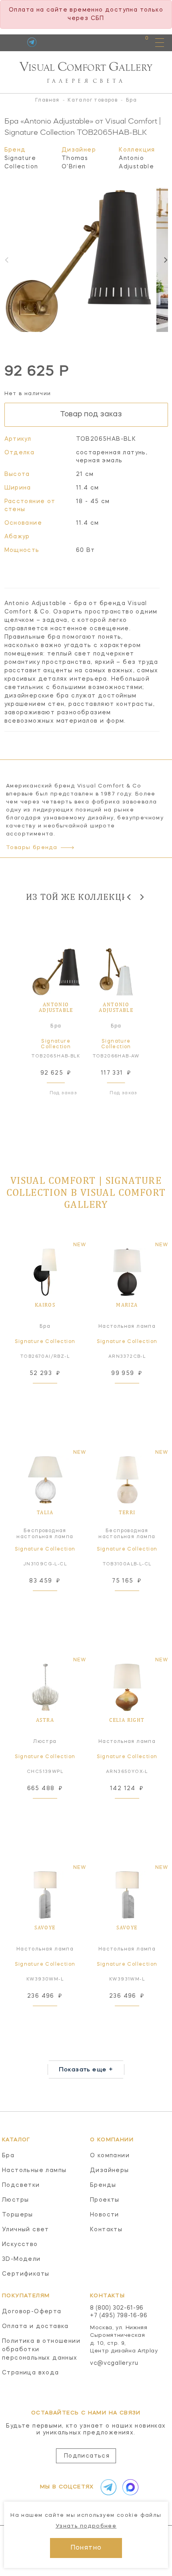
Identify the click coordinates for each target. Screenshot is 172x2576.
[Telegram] (32, 42)
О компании (110, 2156)
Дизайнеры (110, 2170)
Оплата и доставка (35, 2326)
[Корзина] (139, 42)
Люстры (15, 2200)
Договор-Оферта (32, 2312)
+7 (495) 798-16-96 (119, 2316)
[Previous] (129, 897)
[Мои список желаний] (119, 42)
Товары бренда (32, 848)
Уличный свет (26, 2230)
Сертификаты (26, 2274)
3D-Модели (21, 2259)
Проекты (105, 2200)
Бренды (103, 2185)
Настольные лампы (34, 2170)
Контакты (106, 2230)
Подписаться (87, 2456)
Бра (8, 2156)
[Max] (129, 2487)
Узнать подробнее (86, 2526)
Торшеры (18, 2215)
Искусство (20, 2244)
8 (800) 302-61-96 (117, 2308)
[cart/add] (54, 1393)
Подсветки (21, 2185)
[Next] (165, 260)
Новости (105, 2215)
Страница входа (31, 2373)
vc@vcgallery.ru (114, 2363)
